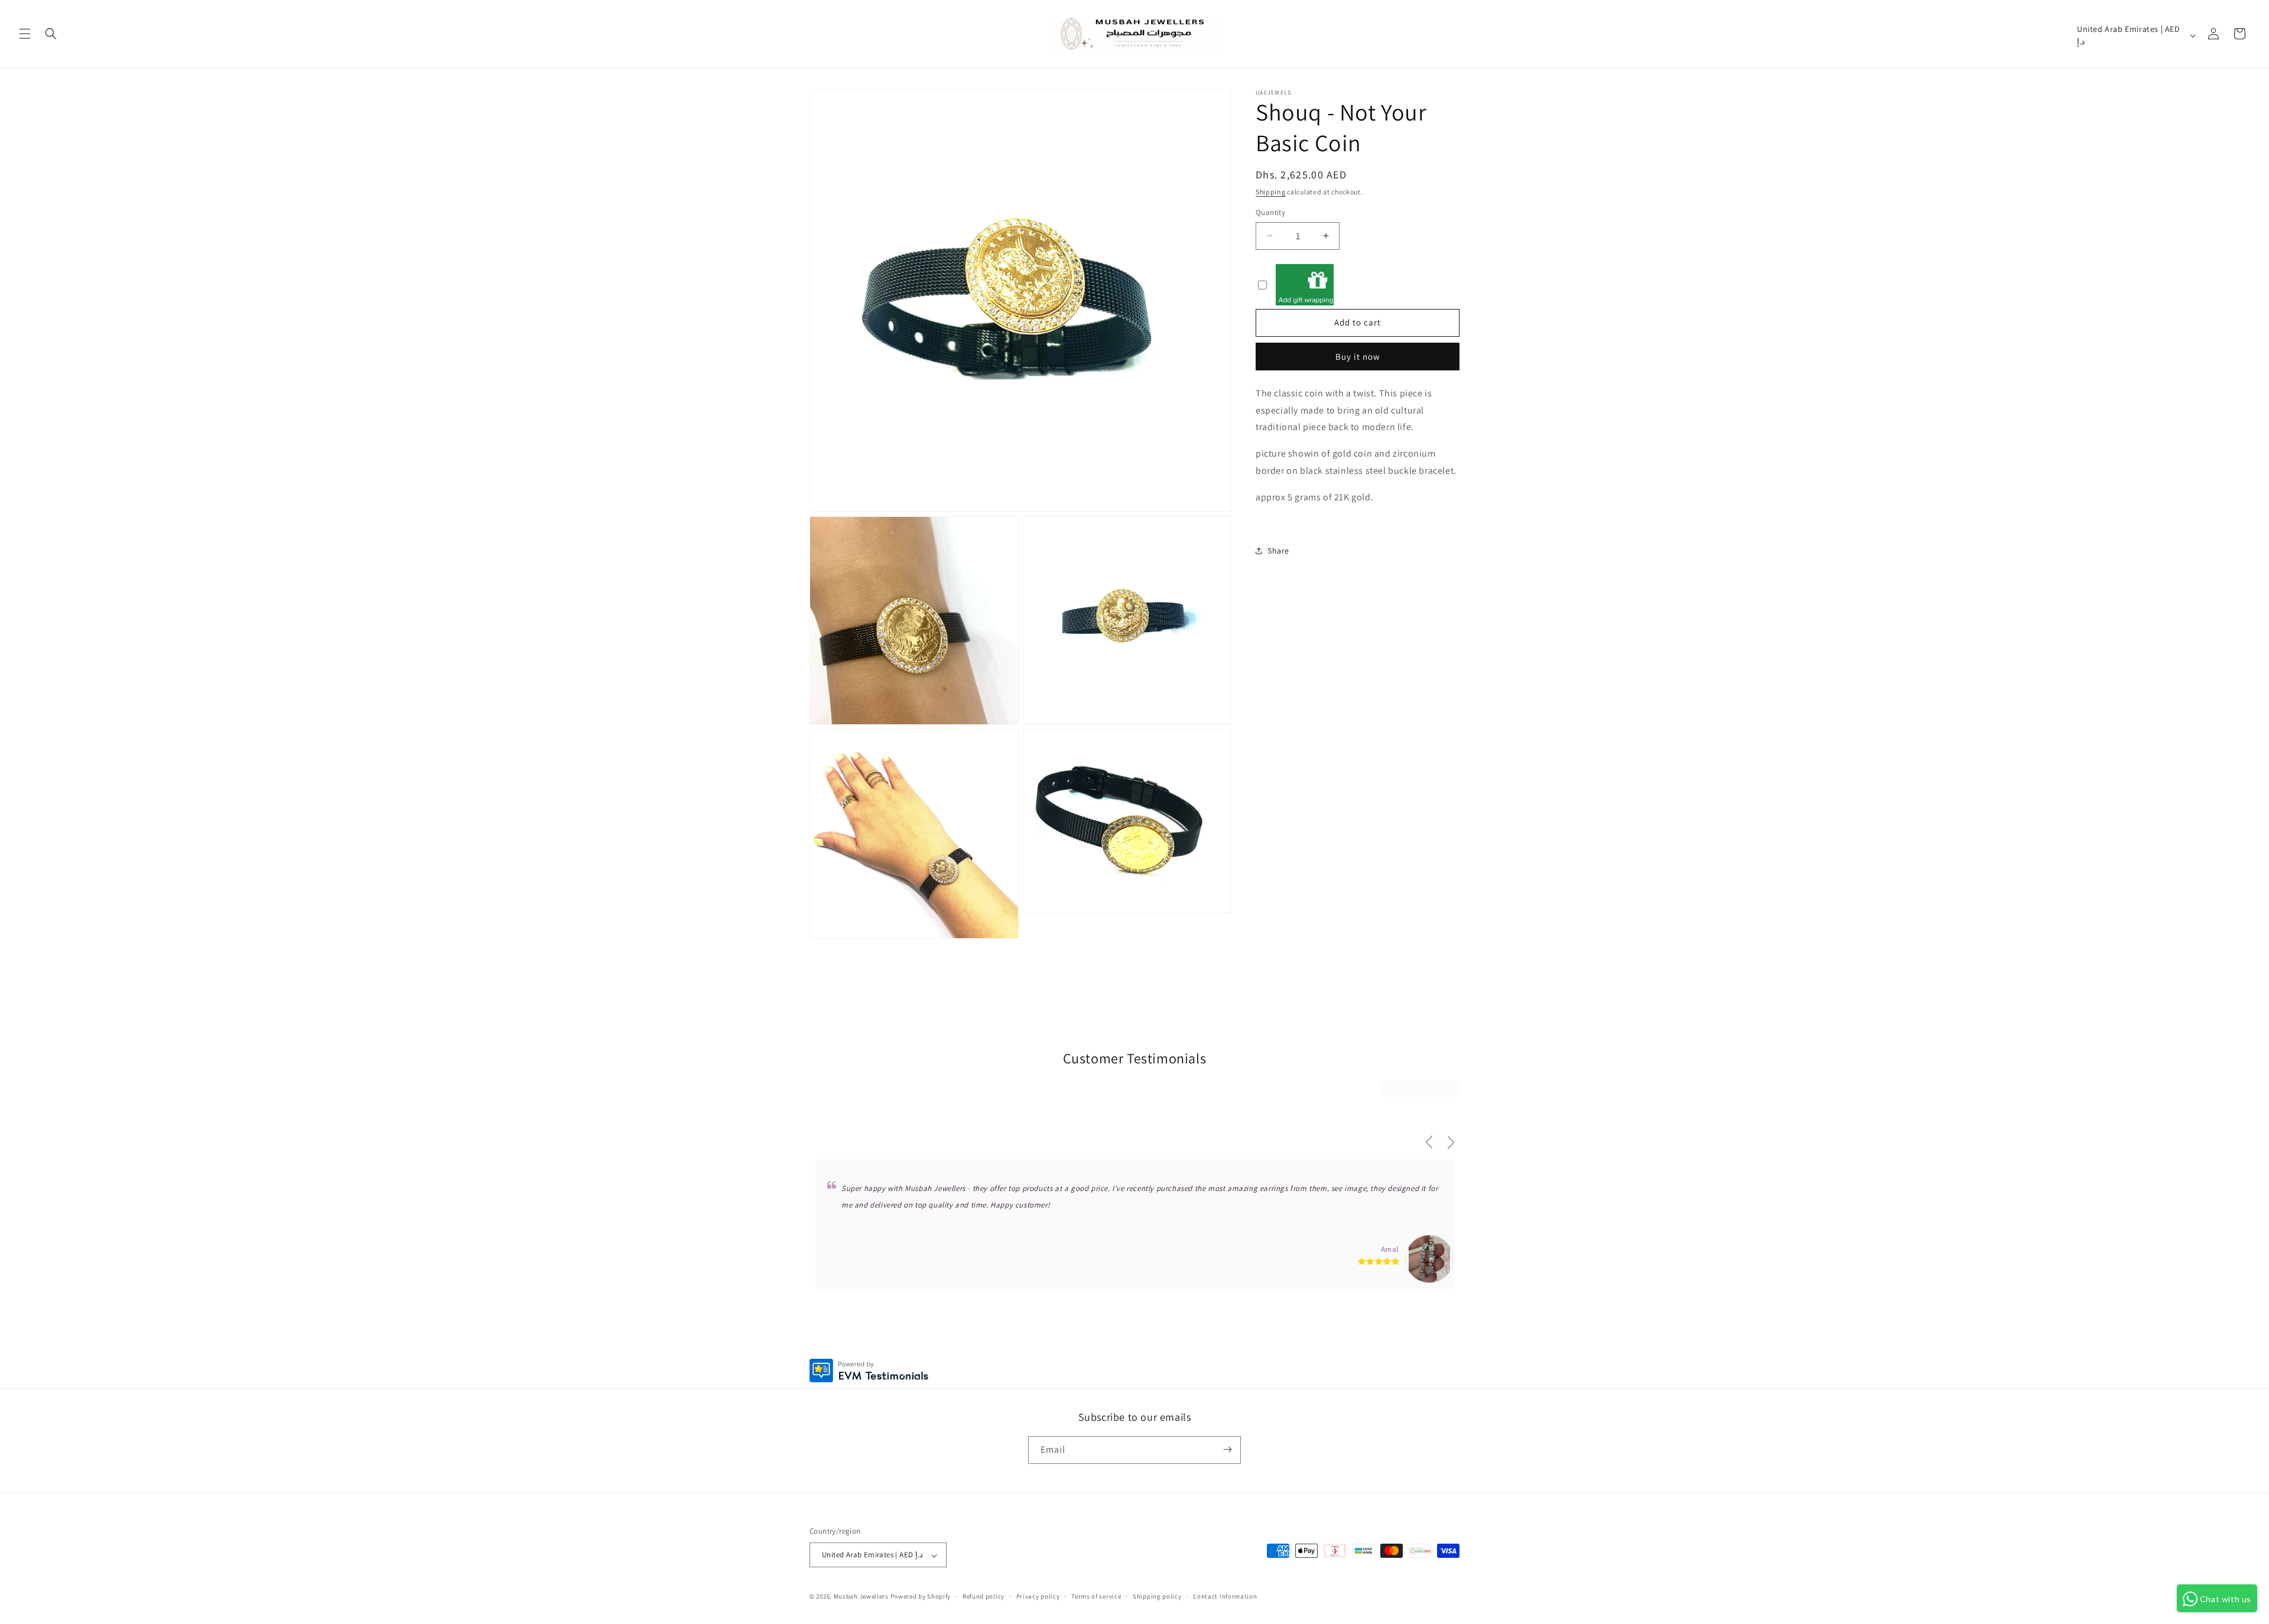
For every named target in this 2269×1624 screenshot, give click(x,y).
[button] (25, 34)
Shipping (1271, 192)
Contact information (1225, 1596)
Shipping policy (1157, 1596)
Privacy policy (1038, 1596)
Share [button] (1278, 550)
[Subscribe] (1227, 1449)
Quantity (1270, 212)
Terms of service (1096, 1596)
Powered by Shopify (921, 1597)
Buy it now (1358, 356)
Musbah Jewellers (861, 1597)
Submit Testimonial (1421, 1088)
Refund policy (984, 1596)
